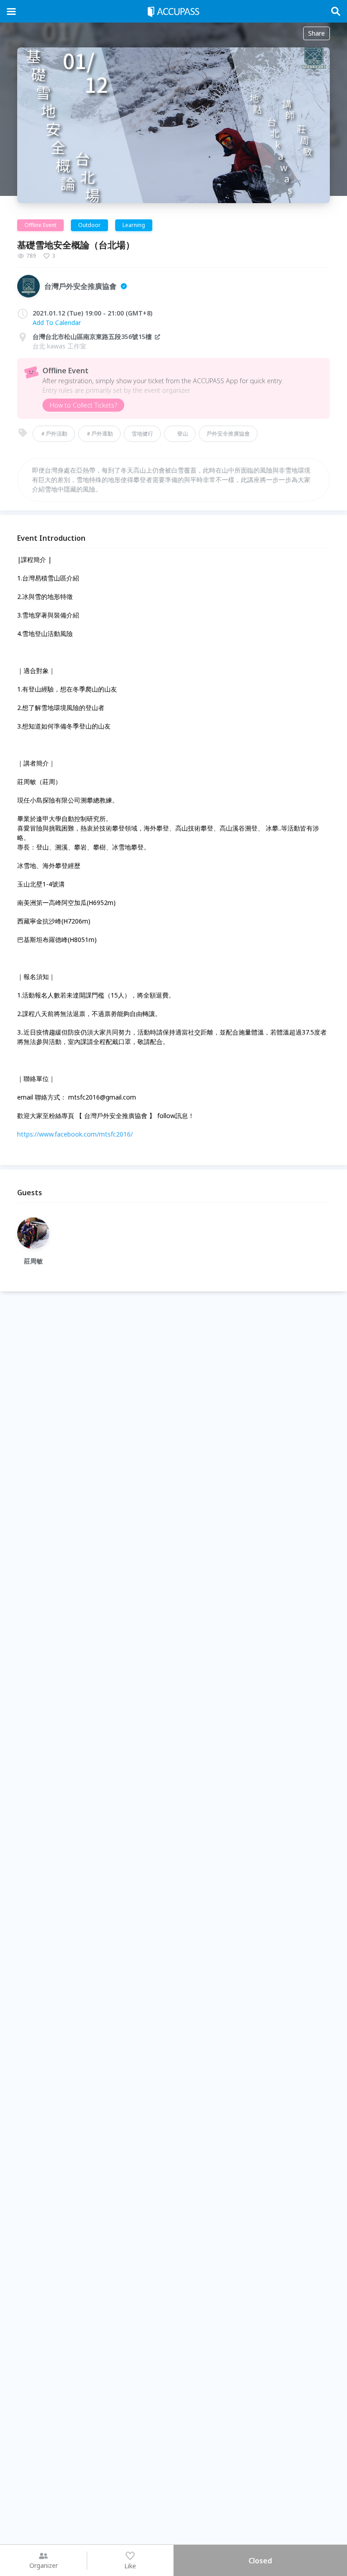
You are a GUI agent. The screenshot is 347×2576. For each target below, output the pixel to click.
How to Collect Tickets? (83, 405)
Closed (260, 2561)
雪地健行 (142, 434)
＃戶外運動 (99, 434)
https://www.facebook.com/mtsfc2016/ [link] (75, 1134)
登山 (180, 434)
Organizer (44, 2565)
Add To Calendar (57, 323)
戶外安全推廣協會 (228, 434)
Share (317, 33)
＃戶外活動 (54, 434)
